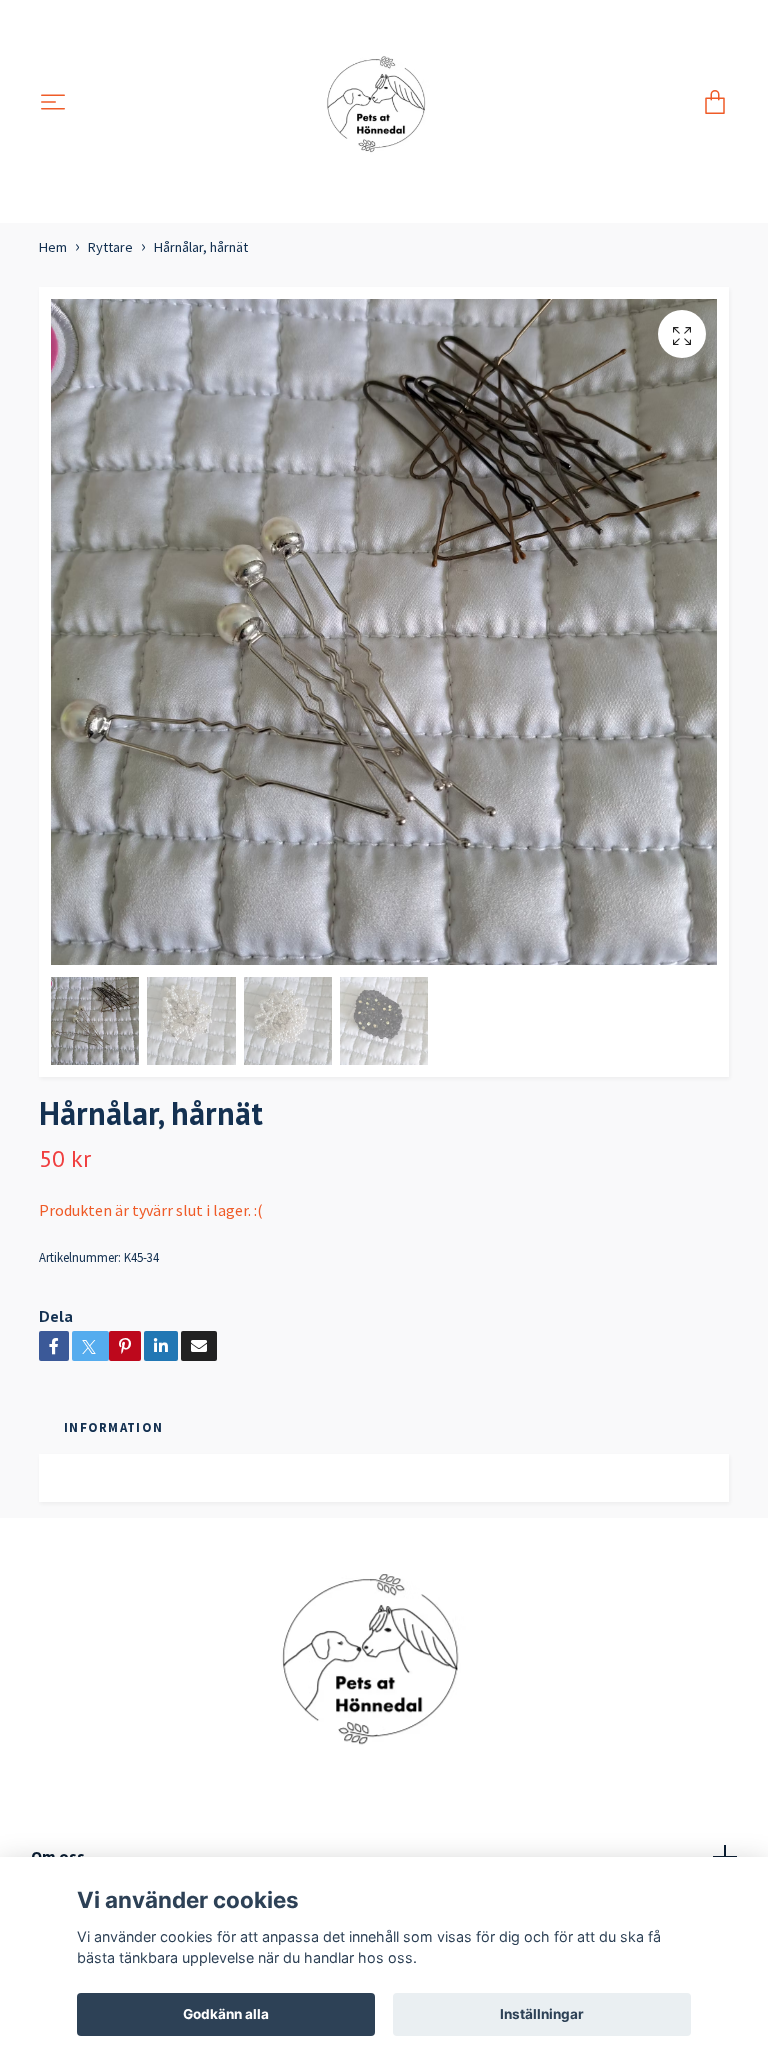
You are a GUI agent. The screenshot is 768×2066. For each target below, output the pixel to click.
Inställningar (542, 2014)
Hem (53, 247)
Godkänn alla (226, 2014)
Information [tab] (113, 1427)
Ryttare (110, 247)
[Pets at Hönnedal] (384, 103)
